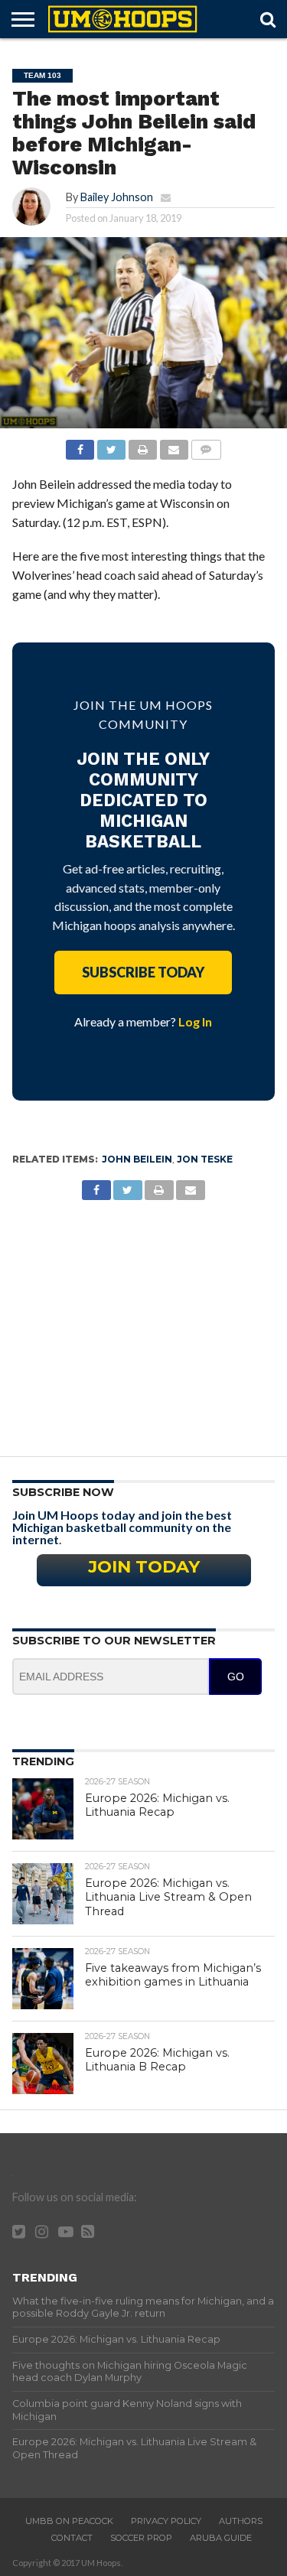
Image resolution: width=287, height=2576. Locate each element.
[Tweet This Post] (111, 446)
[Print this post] (142, 446)
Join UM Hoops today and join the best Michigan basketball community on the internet (122, 1527)
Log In (195, 1021)
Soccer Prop (141, 2538)
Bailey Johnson (117, 197)
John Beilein (137, 1159)
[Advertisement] (143, 1322)
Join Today (144, 1566)
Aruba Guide (221, 2538)
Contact (72, 2538)
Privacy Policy (166, 2521)
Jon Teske (205, 1159)
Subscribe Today (143, 972)
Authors (241, 2521)
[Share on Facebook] (80, 446)
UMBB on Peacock (69, 2521)
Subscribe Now (63, 1492)
